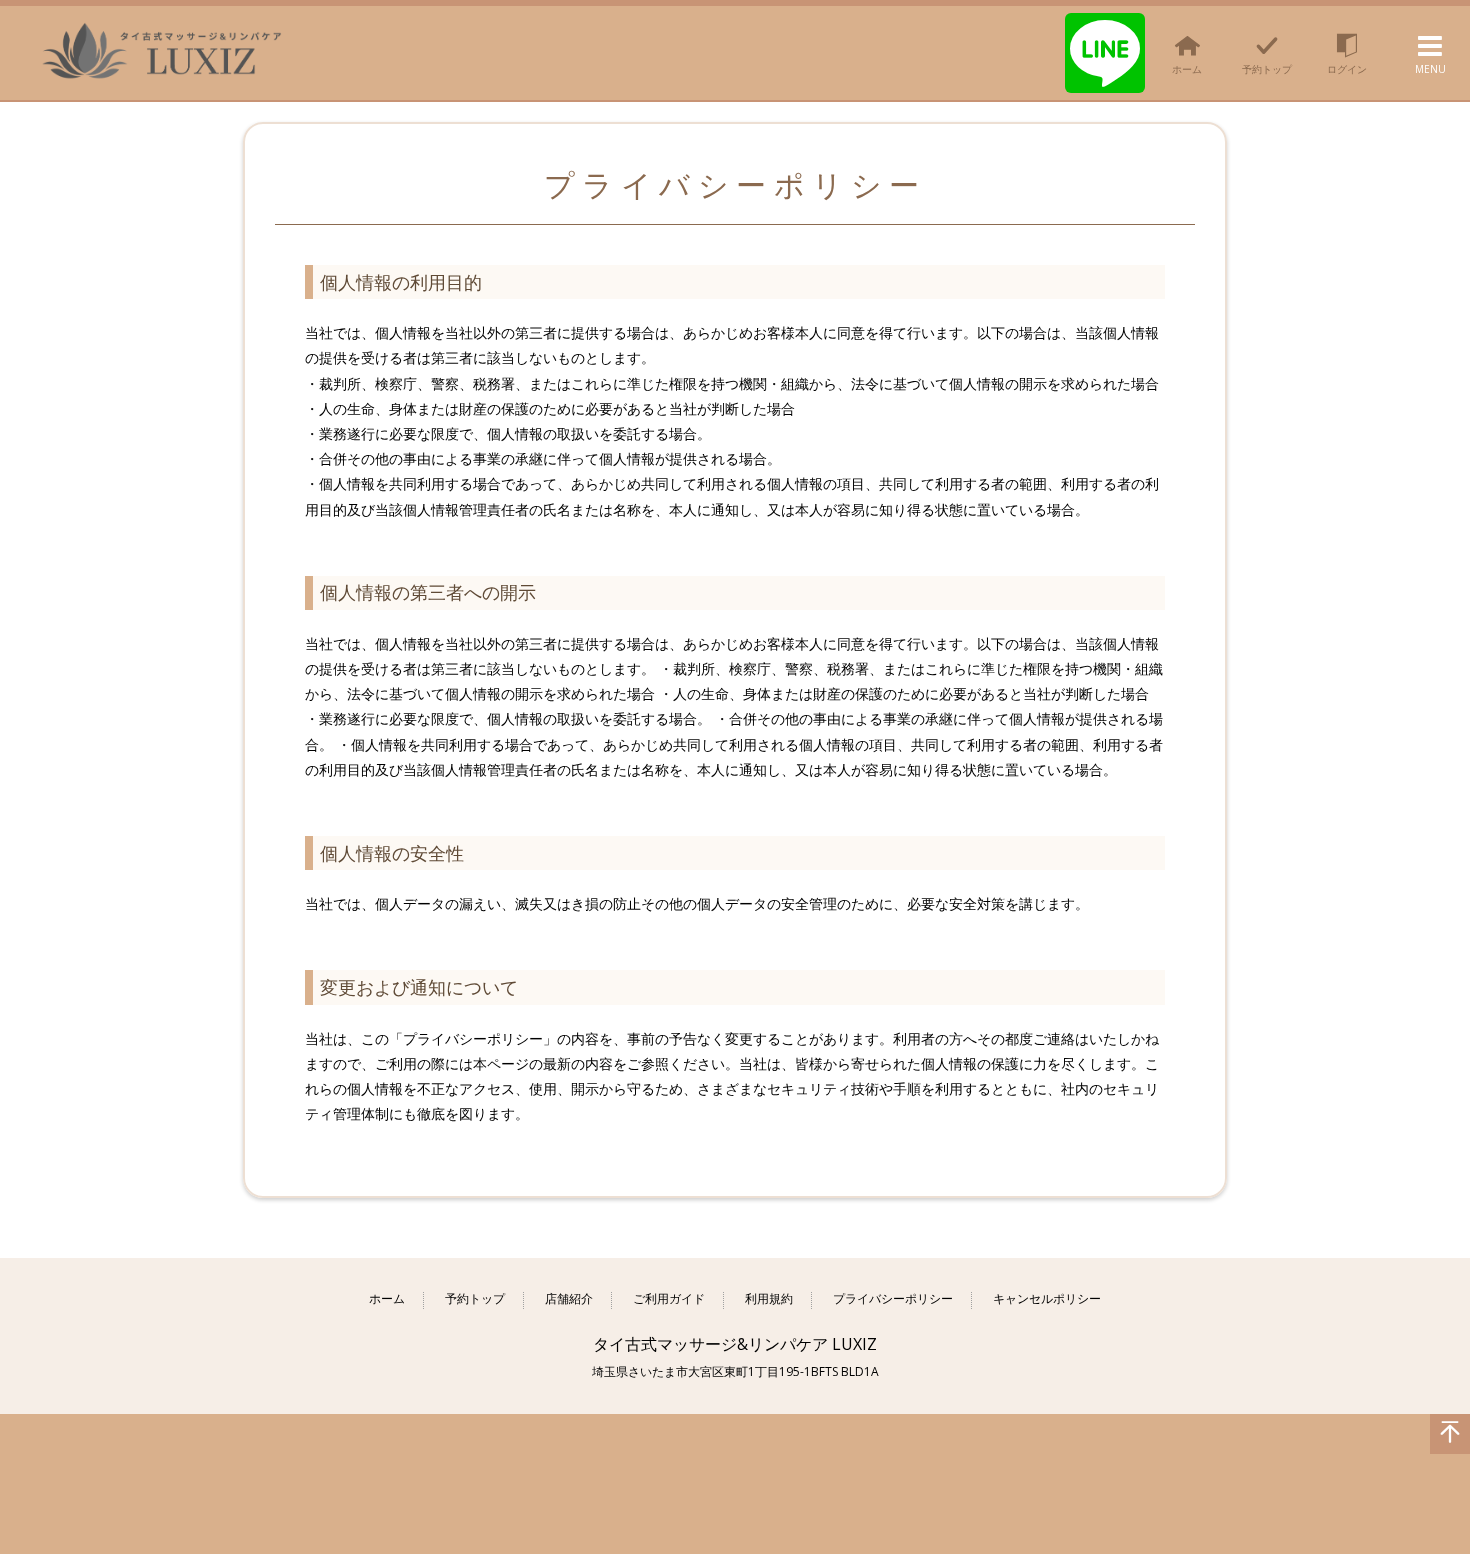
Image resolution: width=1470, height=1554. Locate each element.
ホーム (387, 1299)
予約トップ (475, 1299)
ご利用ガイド (669, 1299)
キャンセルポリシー (1047, 1299)
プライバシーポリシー (893, 1299)
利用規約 (769, 1299)
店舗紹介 (569, 1299)
